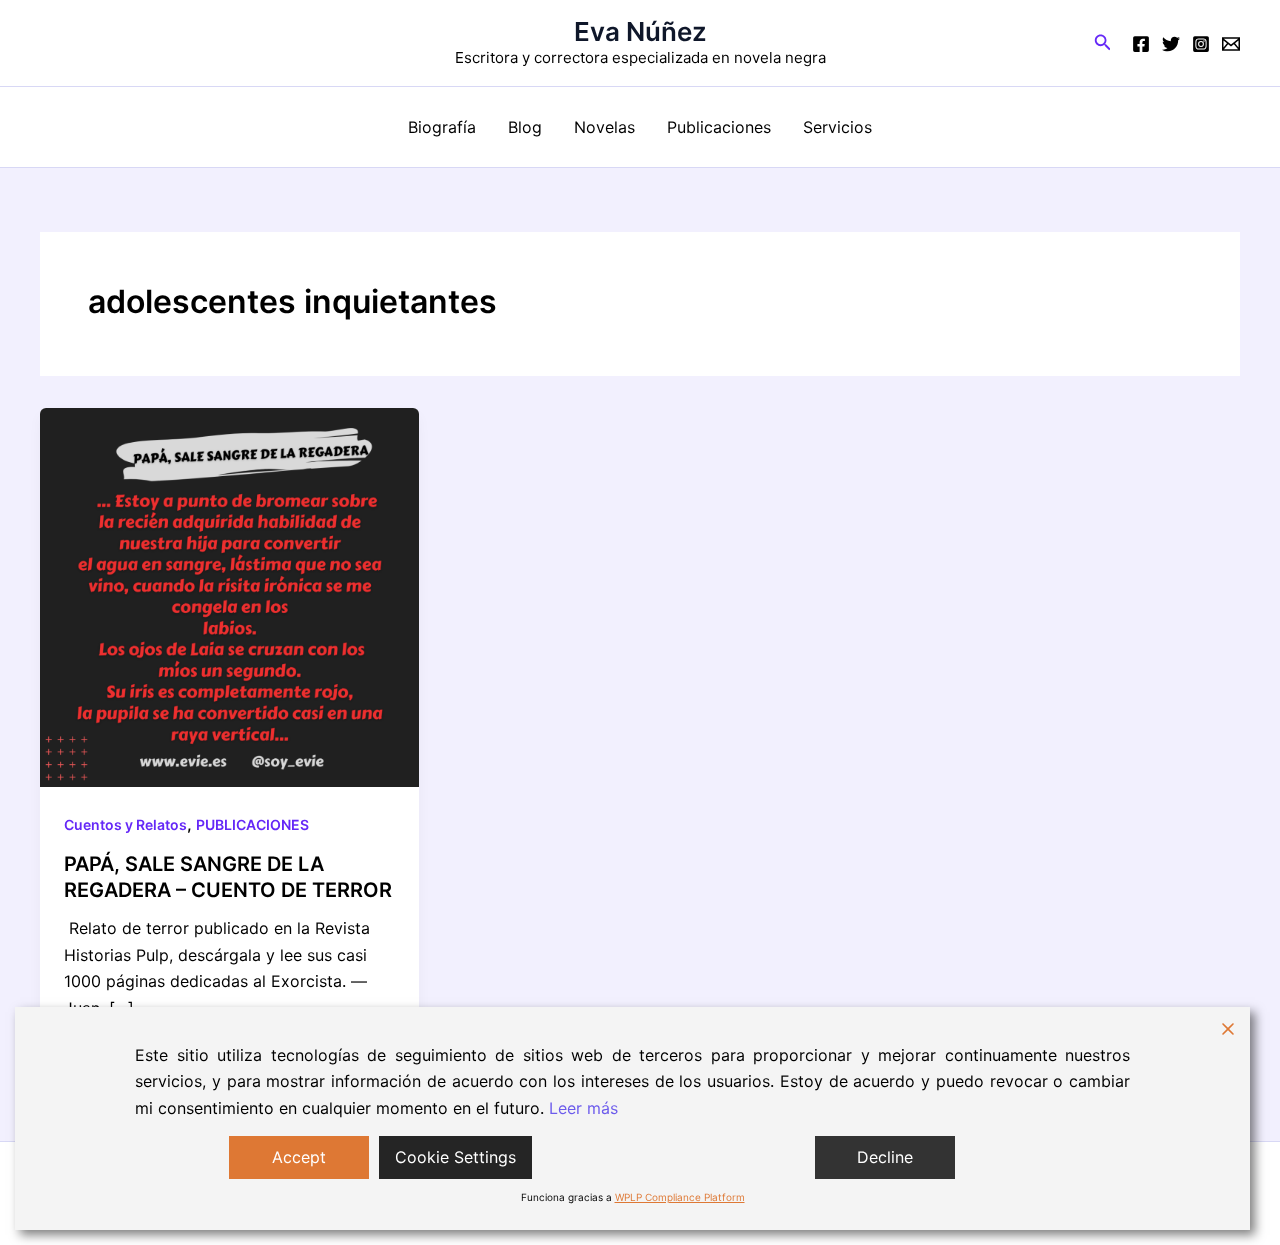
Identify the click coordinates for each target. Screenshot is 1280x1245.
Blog (525, 127)
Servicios (837, 127)
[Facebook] (1141, 44)
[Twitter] (1171, 44)
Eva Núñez (640, 31)
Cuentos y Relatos (125, 824)
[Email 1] (1231, 44)
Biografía (442, 127)
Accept (299, 1157)
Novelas (604, 127)
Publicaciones (719, 127)
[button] (1103, 42)
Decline (885, 1157)
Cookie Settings (455, 1157)
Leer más (583, 1108)
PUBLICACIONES (252, 824)
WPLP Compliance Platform (680, 1197)
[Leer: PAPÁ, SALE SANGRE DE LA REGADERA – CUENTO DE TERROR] (229, 596)
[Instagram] (1201, 44)
